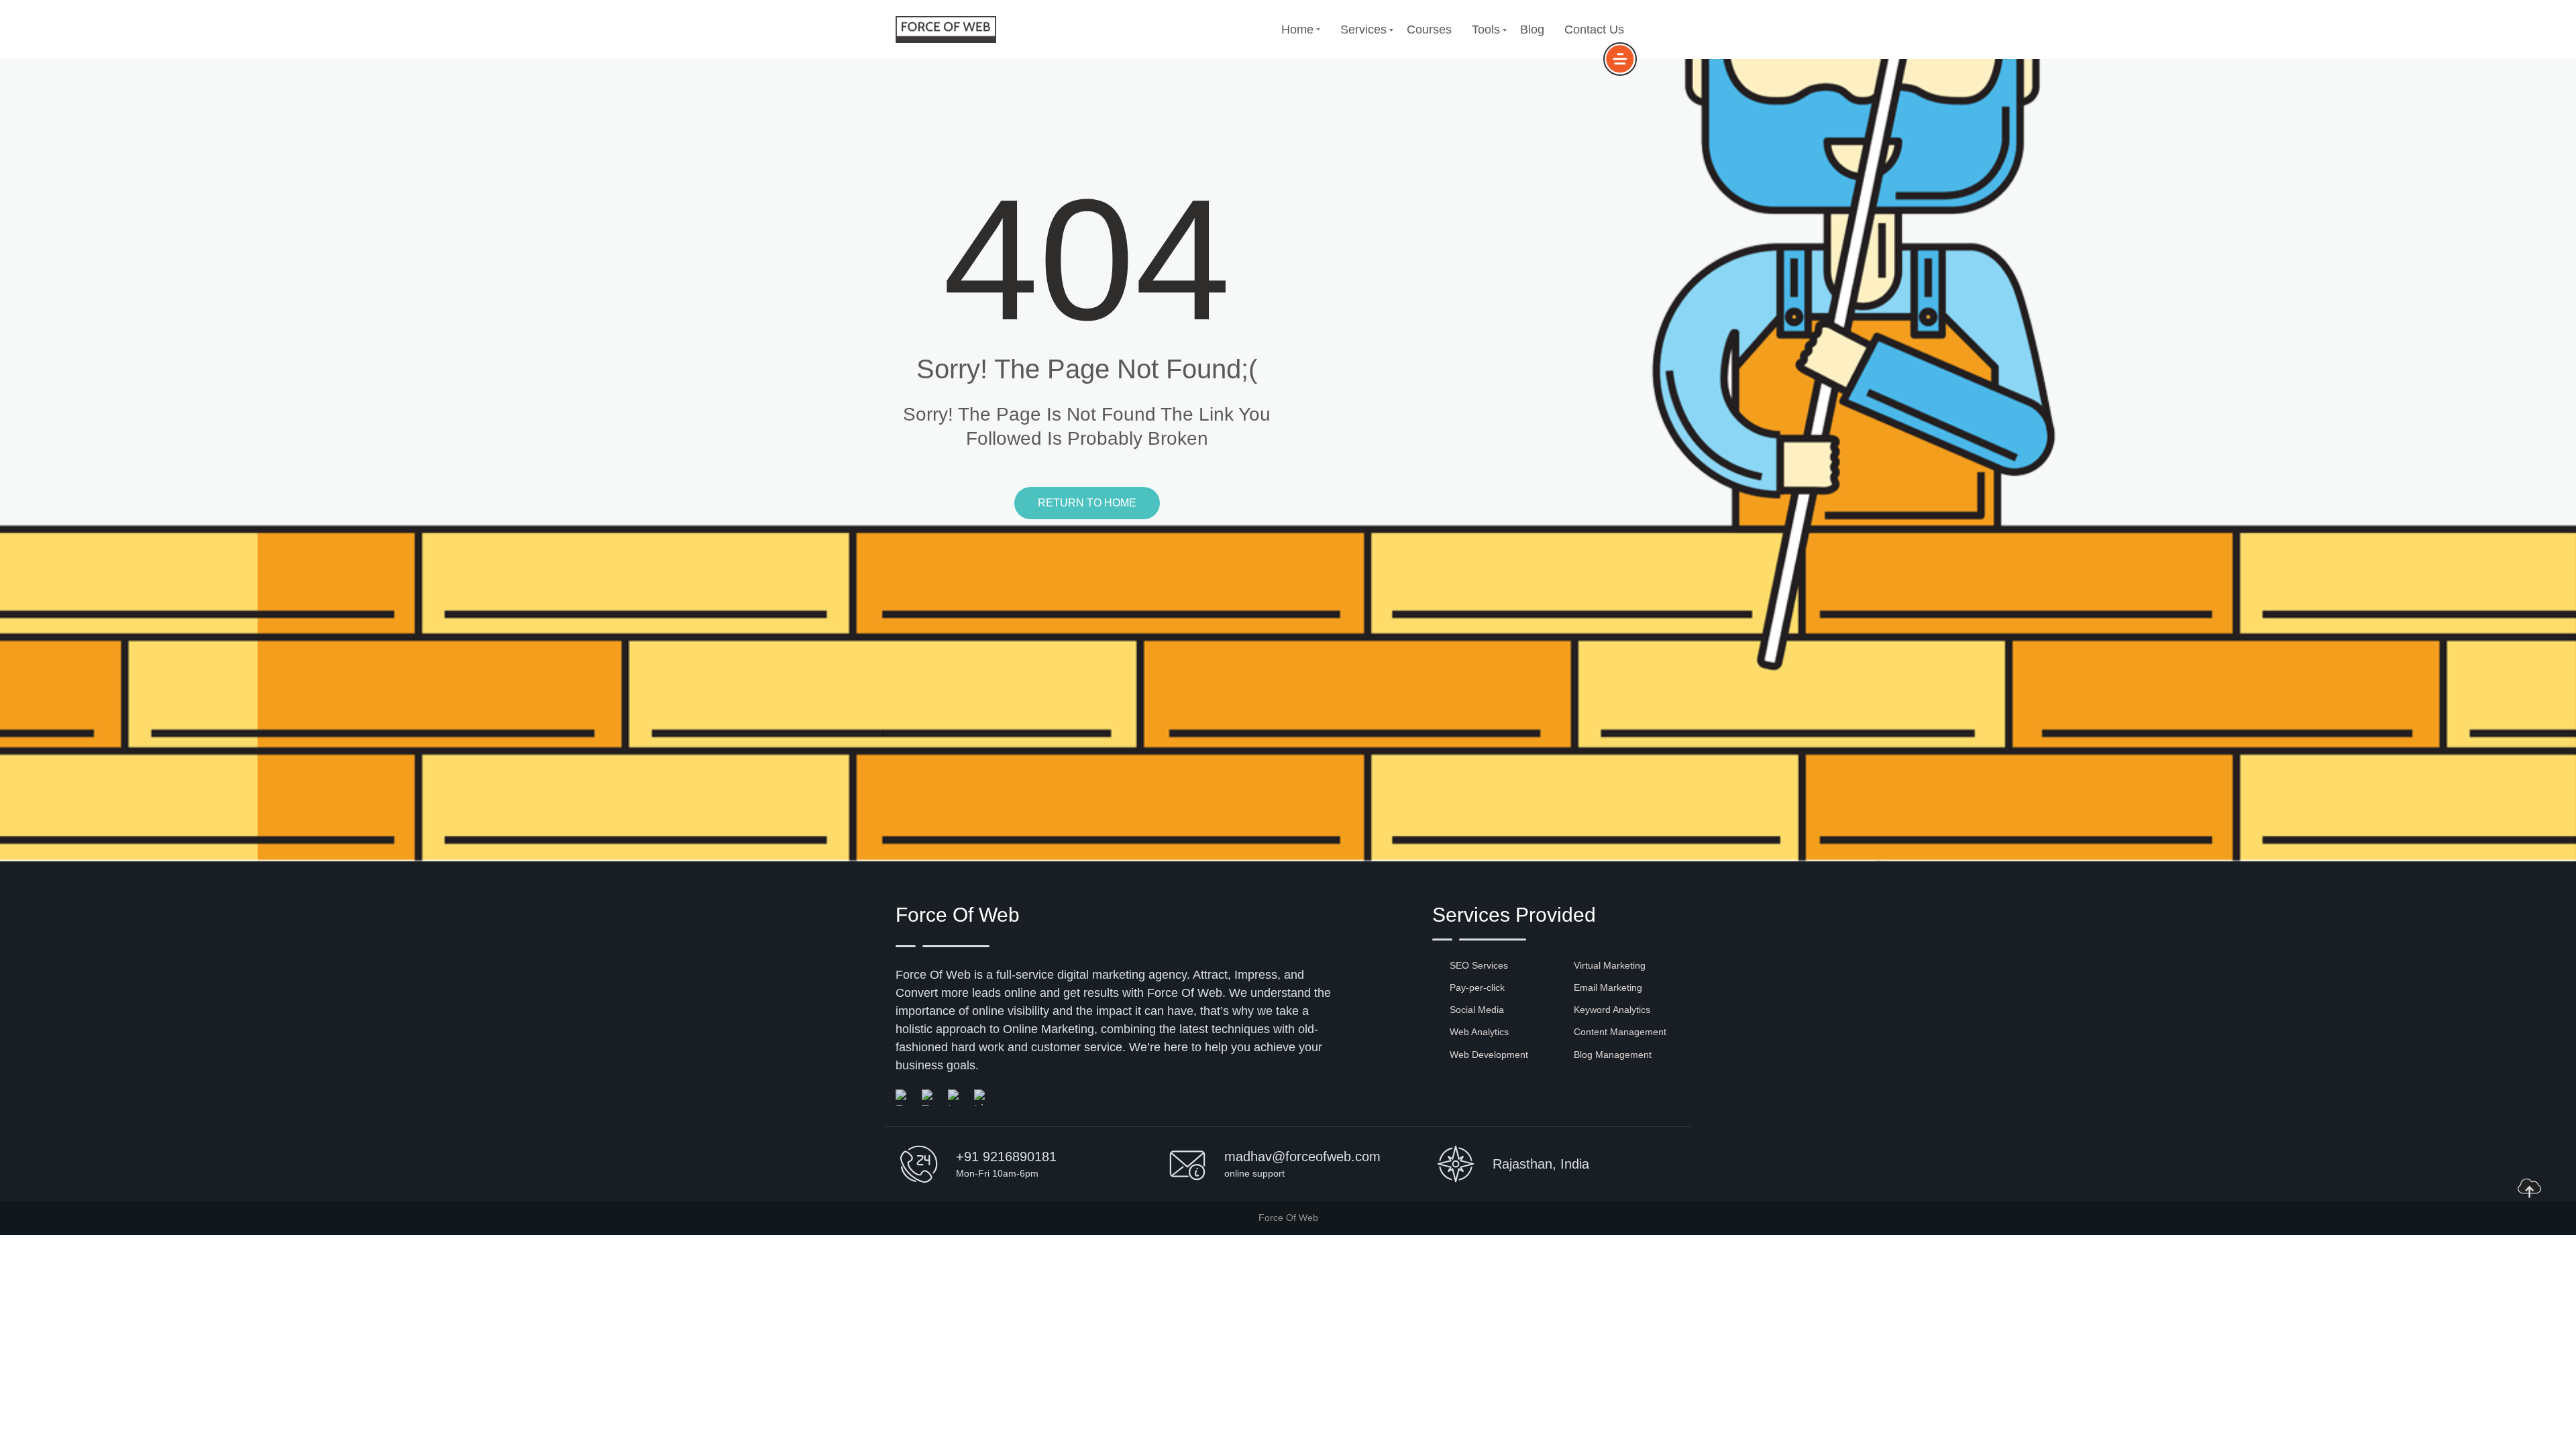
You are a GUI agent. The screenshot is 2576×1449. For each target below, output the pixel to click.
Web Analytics (1479, 1032)
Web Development (1489, 1055)
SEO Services (1479, 965)
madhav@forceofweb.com (1302, 1157)
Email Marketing (1608, 987)
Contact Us (1594, 30)
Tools (1486, 30)
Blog (1532, 30)
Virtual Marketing (1610, 965)
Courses (1429, 30)
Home (1297, 30)
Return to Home (1087, 503)
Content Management (1620, 1032)
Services (1363, 30)
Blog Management (1613, 1055)
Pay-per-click (1477, 987)
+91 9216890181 (1006, 1157)
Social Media (1477, 1010)
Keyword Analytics (1612, 1010)
